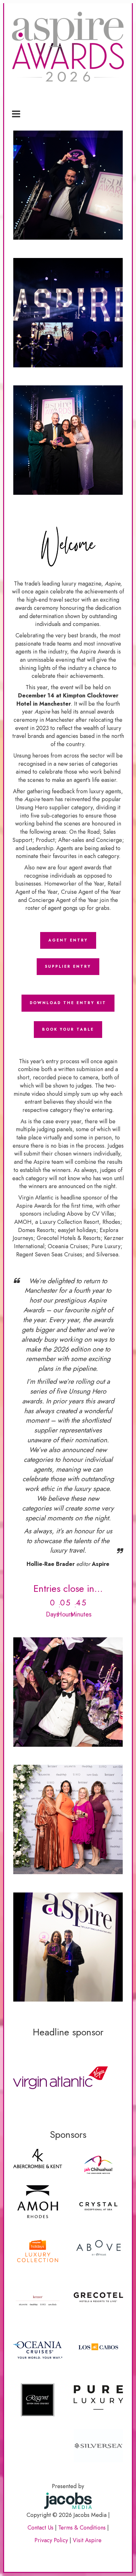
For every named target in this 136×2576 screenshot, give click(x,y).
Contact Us (40, 2528)
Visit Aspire (87, 2540)
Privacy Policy (51, 2540)
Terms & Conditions (82, 2528)
